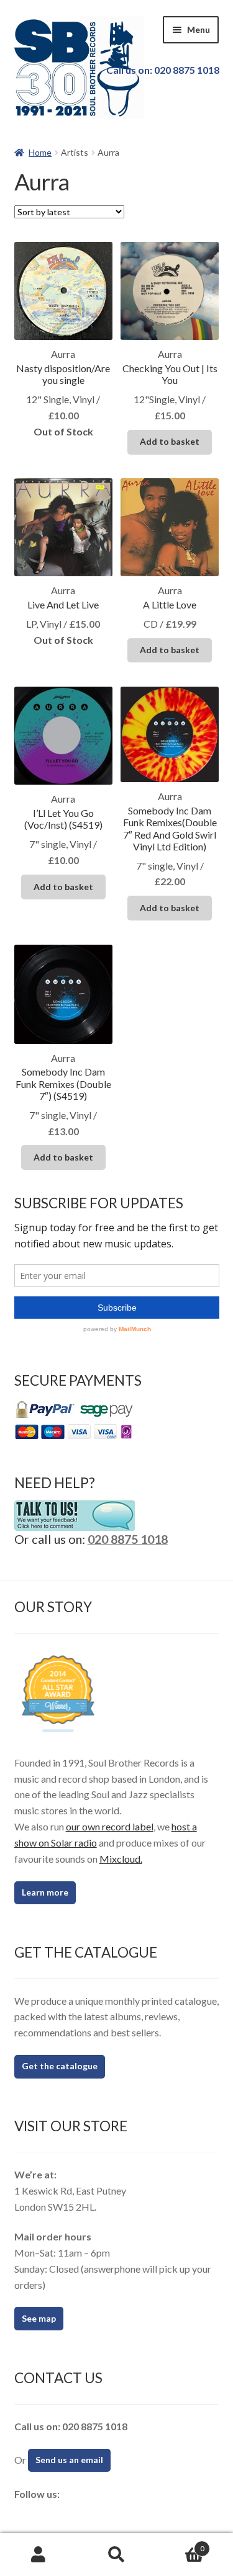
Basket (180, 2544)
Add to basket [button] (170, 441)
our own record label (110, 1826)
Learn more (45, 1892)
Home (40, 152)
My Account (39, 2555)
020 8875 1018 (128, 1539)
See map (39, 2318)
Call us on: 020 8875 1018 (163, 70)
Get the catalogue (60, 2066)
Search (116, 2555)
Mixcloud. (121, 1859)
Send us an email (69, 2460)
